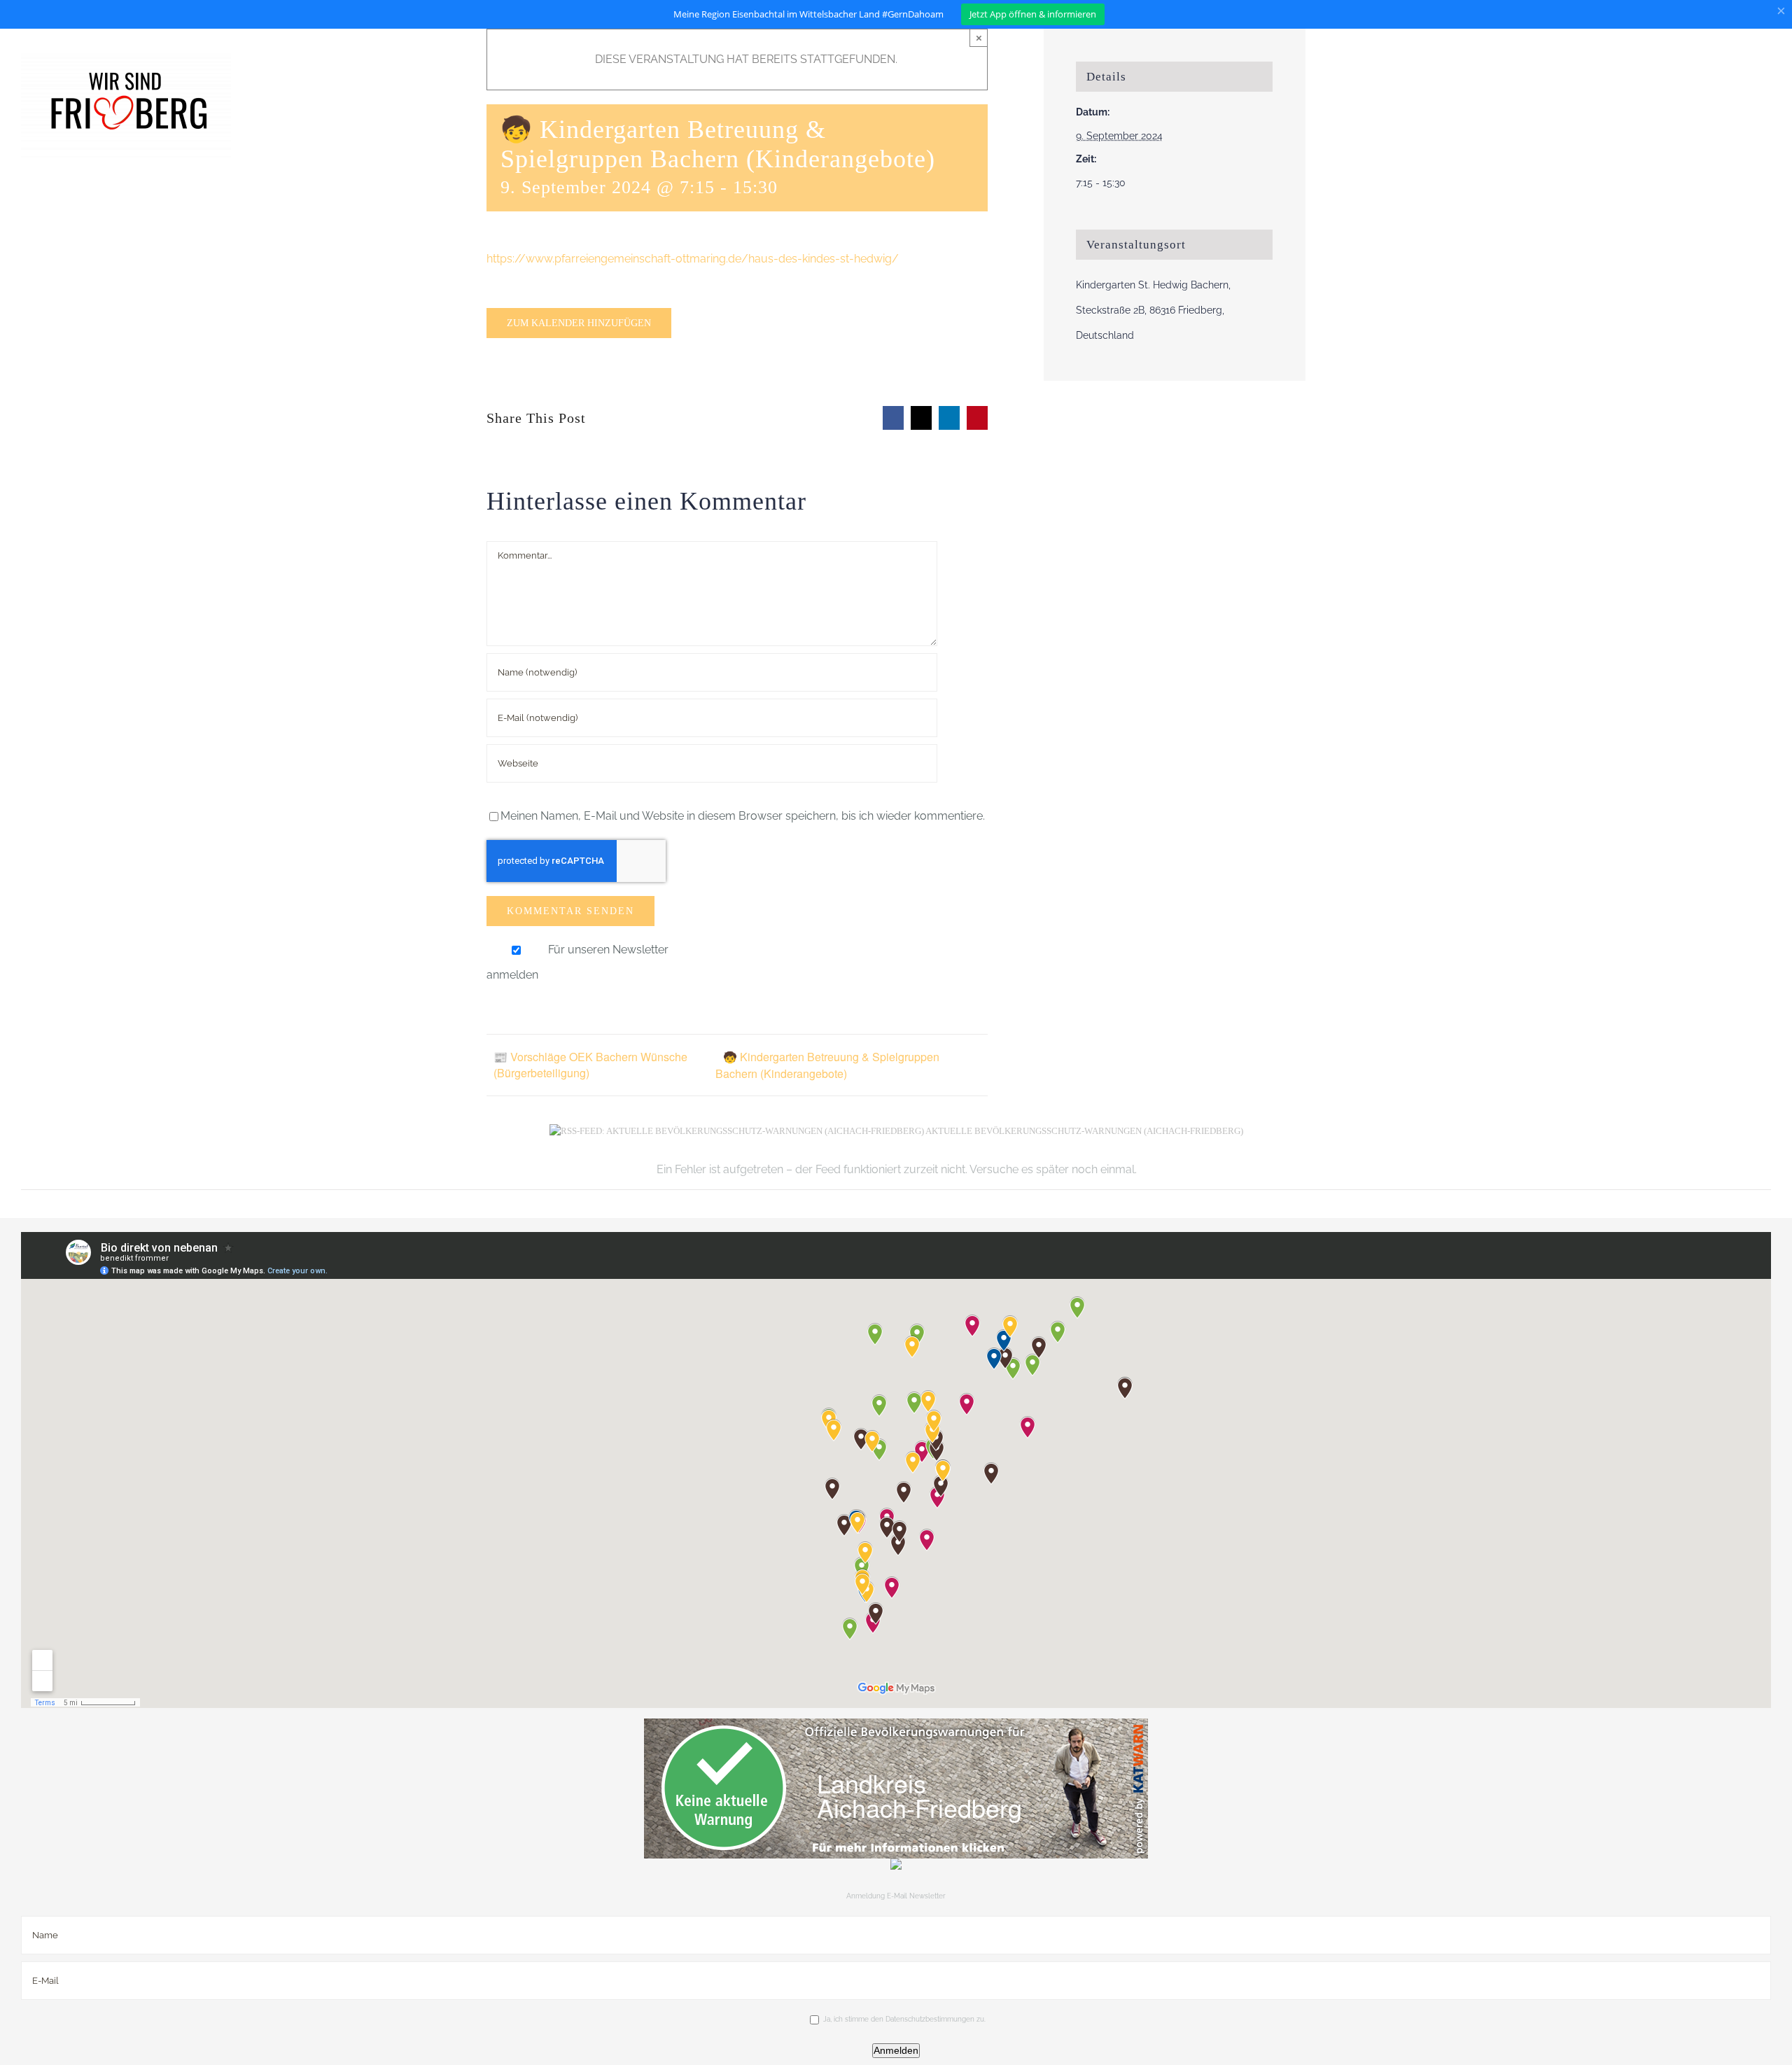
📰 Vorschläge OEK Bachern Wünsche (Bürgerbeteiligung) (590, 1065)
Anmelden (896, 2050)
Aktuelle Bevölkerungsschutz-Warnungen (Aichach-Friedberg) (1084, 1131)
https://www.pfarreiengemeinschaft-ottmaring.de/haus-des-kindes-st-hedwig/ (693, 259)
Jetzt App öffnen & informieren (1033, 14)
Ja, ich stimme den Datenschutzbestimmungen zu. (904, 2019)
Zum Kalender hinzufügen (579, 323)
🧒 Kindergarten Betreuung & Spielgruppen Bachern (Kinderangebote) (827, 1065)
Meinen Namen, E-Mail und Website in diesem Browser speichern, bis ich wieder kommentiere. (743, 816)
